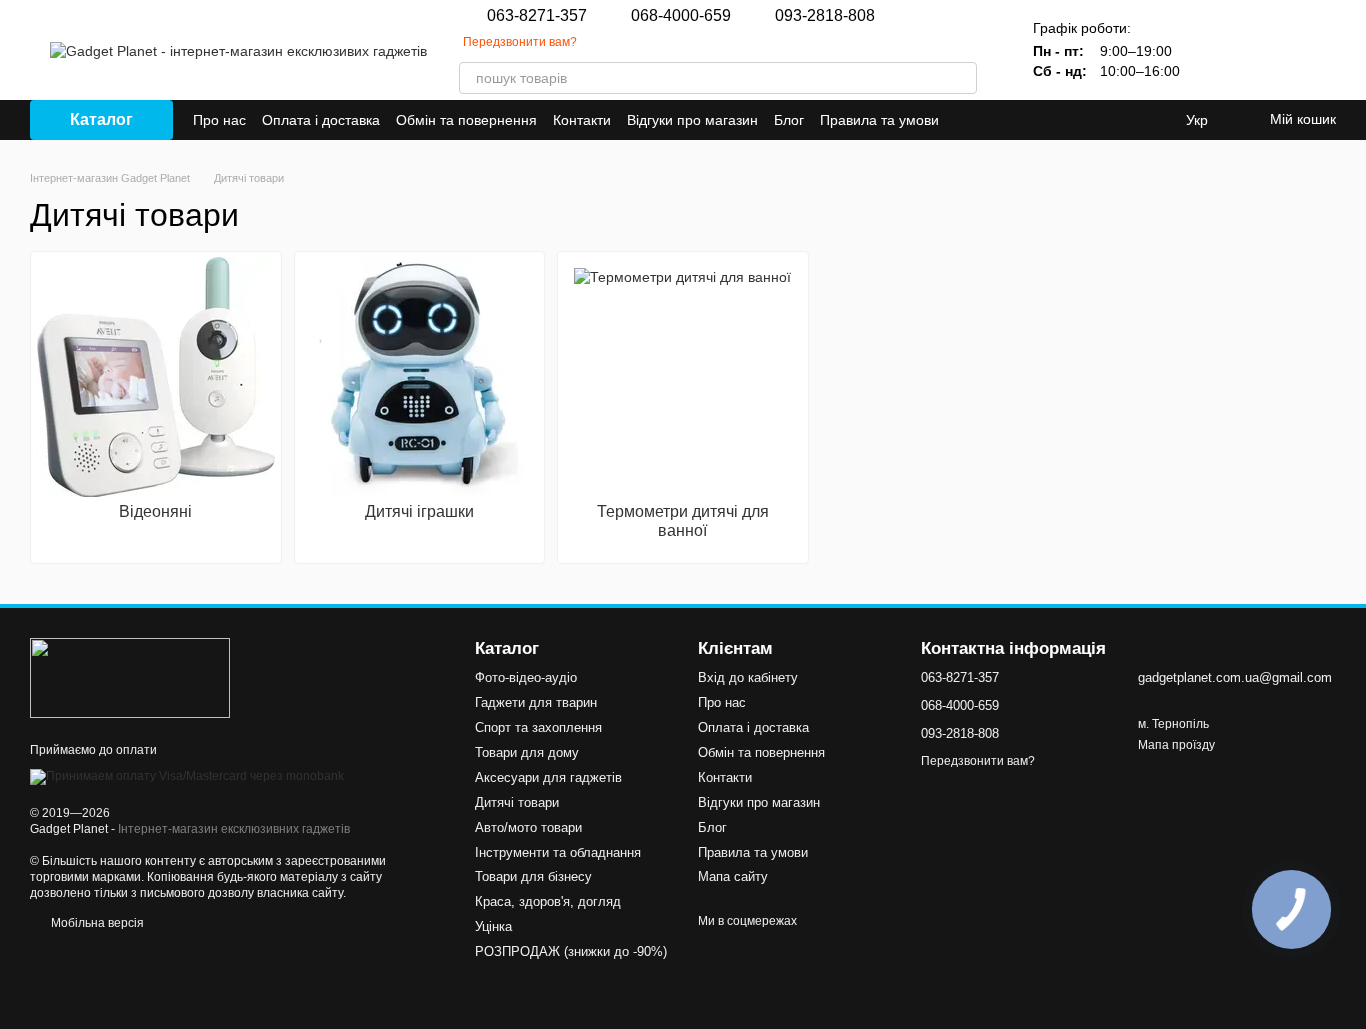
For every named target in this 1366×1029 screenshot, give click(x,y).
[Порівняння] (1216, 50)
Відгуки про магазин (692, 120)
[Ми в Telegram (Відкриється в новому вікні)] (1063, 120)
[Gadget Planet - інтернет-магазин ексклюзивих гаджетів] (130, 677)
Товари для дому (527, 752)
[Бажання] (1268, 50)
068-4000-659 (681, 16)
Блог (789, 120)
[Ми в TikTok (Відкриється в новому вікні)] (1087, 120)
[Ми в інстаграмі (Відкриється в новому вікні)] (967, 120)
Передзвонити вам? (520, 42)
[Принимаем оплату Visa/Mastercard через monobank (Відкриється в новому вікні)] (187, 776)
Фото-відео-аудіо (526, 677)
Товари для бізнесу (533, 876)
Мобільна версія (96, 923)
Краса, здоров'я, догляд (548, 901)
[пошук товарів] (961, 78)
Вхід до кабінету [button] (748, 677)
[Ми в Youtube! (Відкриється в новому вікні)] (1015, 120)
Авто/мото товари (528, 827)
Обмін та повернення (466, 120)
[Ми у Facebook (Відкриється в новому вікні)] (991, 120)
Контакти (582, 120)
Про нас (219, 120)
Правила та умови (879, 120)
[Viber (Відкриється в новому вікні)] (1039, 120)
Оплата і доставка (321, 120)
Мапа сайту (733, 876)
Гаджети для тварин (536, 702)
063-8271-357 (537, 16)
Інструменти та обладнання (558, 852)
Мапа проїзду (1176, 745)
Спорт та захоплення (538, 727)
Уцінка (493, 926)
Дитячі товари (517, 802)
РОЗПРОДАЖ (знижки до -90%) (571, 951)
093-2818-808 (825, 16)
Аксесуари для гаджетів (548, 777)
